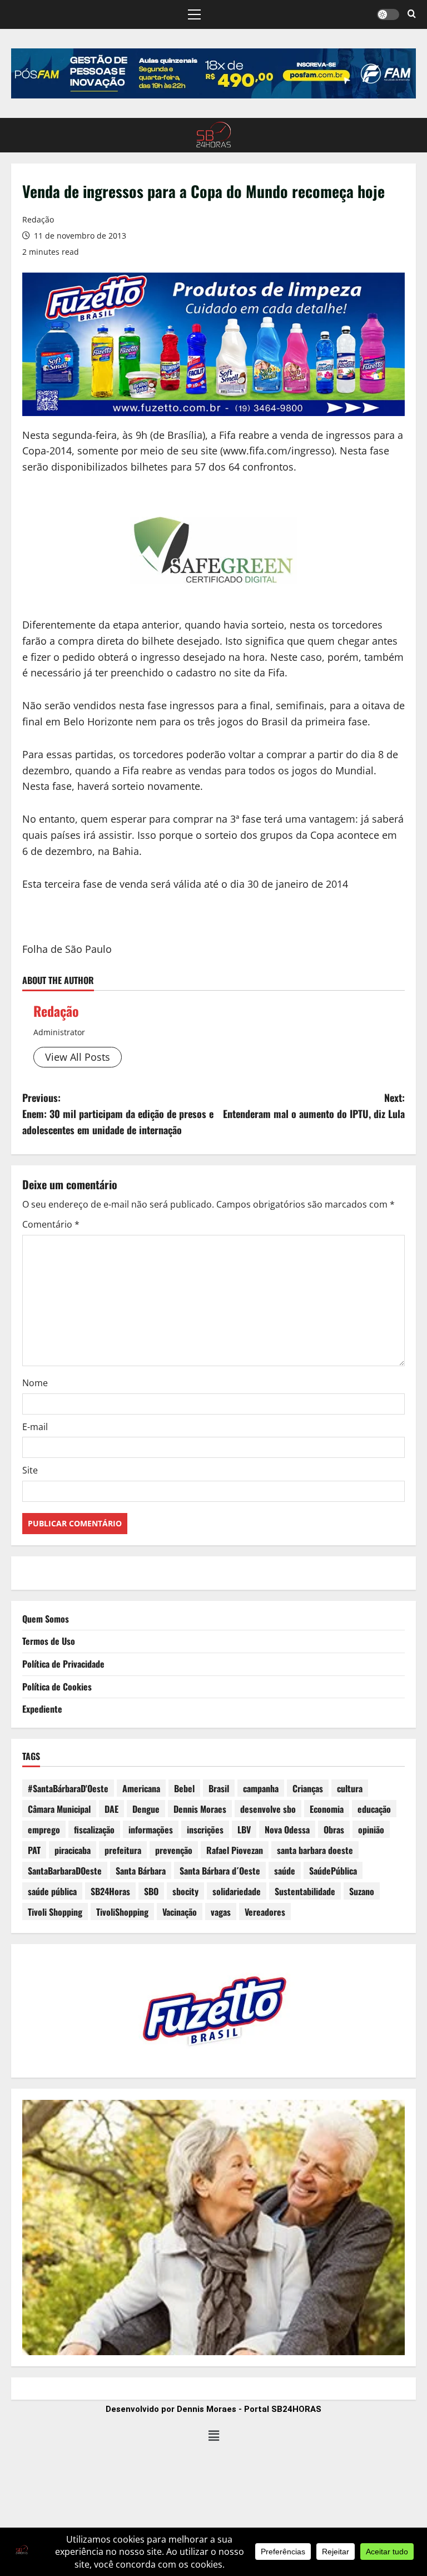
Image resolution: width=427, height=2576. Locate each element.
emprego (44, 1830)
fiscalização (94, 1830)
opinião (371, 1830)
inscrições (205, 1830)
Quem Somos (46, 1619)
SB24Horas (110, 1891)
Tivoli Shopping (55, 1912)
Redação (38, 219)
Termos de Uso (49, 1641)
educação (374, 1809)
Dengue (146, 1809)
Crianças (308, 1788)
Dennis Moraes (200, 1809)
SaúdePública (333, 1871)
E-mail (35, 1427)
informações (151, 1830)
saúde (285, 1871)
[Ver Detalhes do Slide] (213, 73)
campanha (261, 1788)
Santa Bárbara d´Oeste (220, 1871)
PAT (34, 1850)
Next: (314, 1106)
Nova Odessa (287, 1830)
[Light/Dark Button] (388, 14)
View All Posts (78, 1057)
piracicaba (73, 1850)
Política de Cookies (57, 1687)
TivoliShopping (122, 1912)
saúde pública (52, 1891)
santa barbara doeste (315, 1850)
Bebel (184, 1788)
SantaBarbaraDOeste (65, 1871)
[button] (194, 14)
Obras (334, 1830)
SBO (151, 1891)
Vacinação (180, 1912)
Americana (141, 1788)
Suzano (362, 1891)
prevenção (174, 1850)
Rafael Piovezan (235, 1850)
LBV (244, 1830)
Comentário (51, 1224)
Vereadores (265, 1912)
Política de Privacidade (63, 1664)
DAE (111, 1809)
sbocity (185, 1891)
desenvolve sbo (268, 1809)
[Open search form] (412, 14)
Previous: (118, 1114)
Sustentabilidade (305, 1891)
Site (30, 1470)
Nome (35, 1383)
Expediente (42, 1709)
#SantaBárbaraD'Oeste (68, 1788)
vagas (221, 1912)
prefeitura (123, 1850)
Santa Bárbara (141, 1871)
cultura (350, 1788)
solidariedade (237, 1891)
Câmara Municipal (59, 1809)
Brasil (219, 1788)
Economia (327, 1809)
